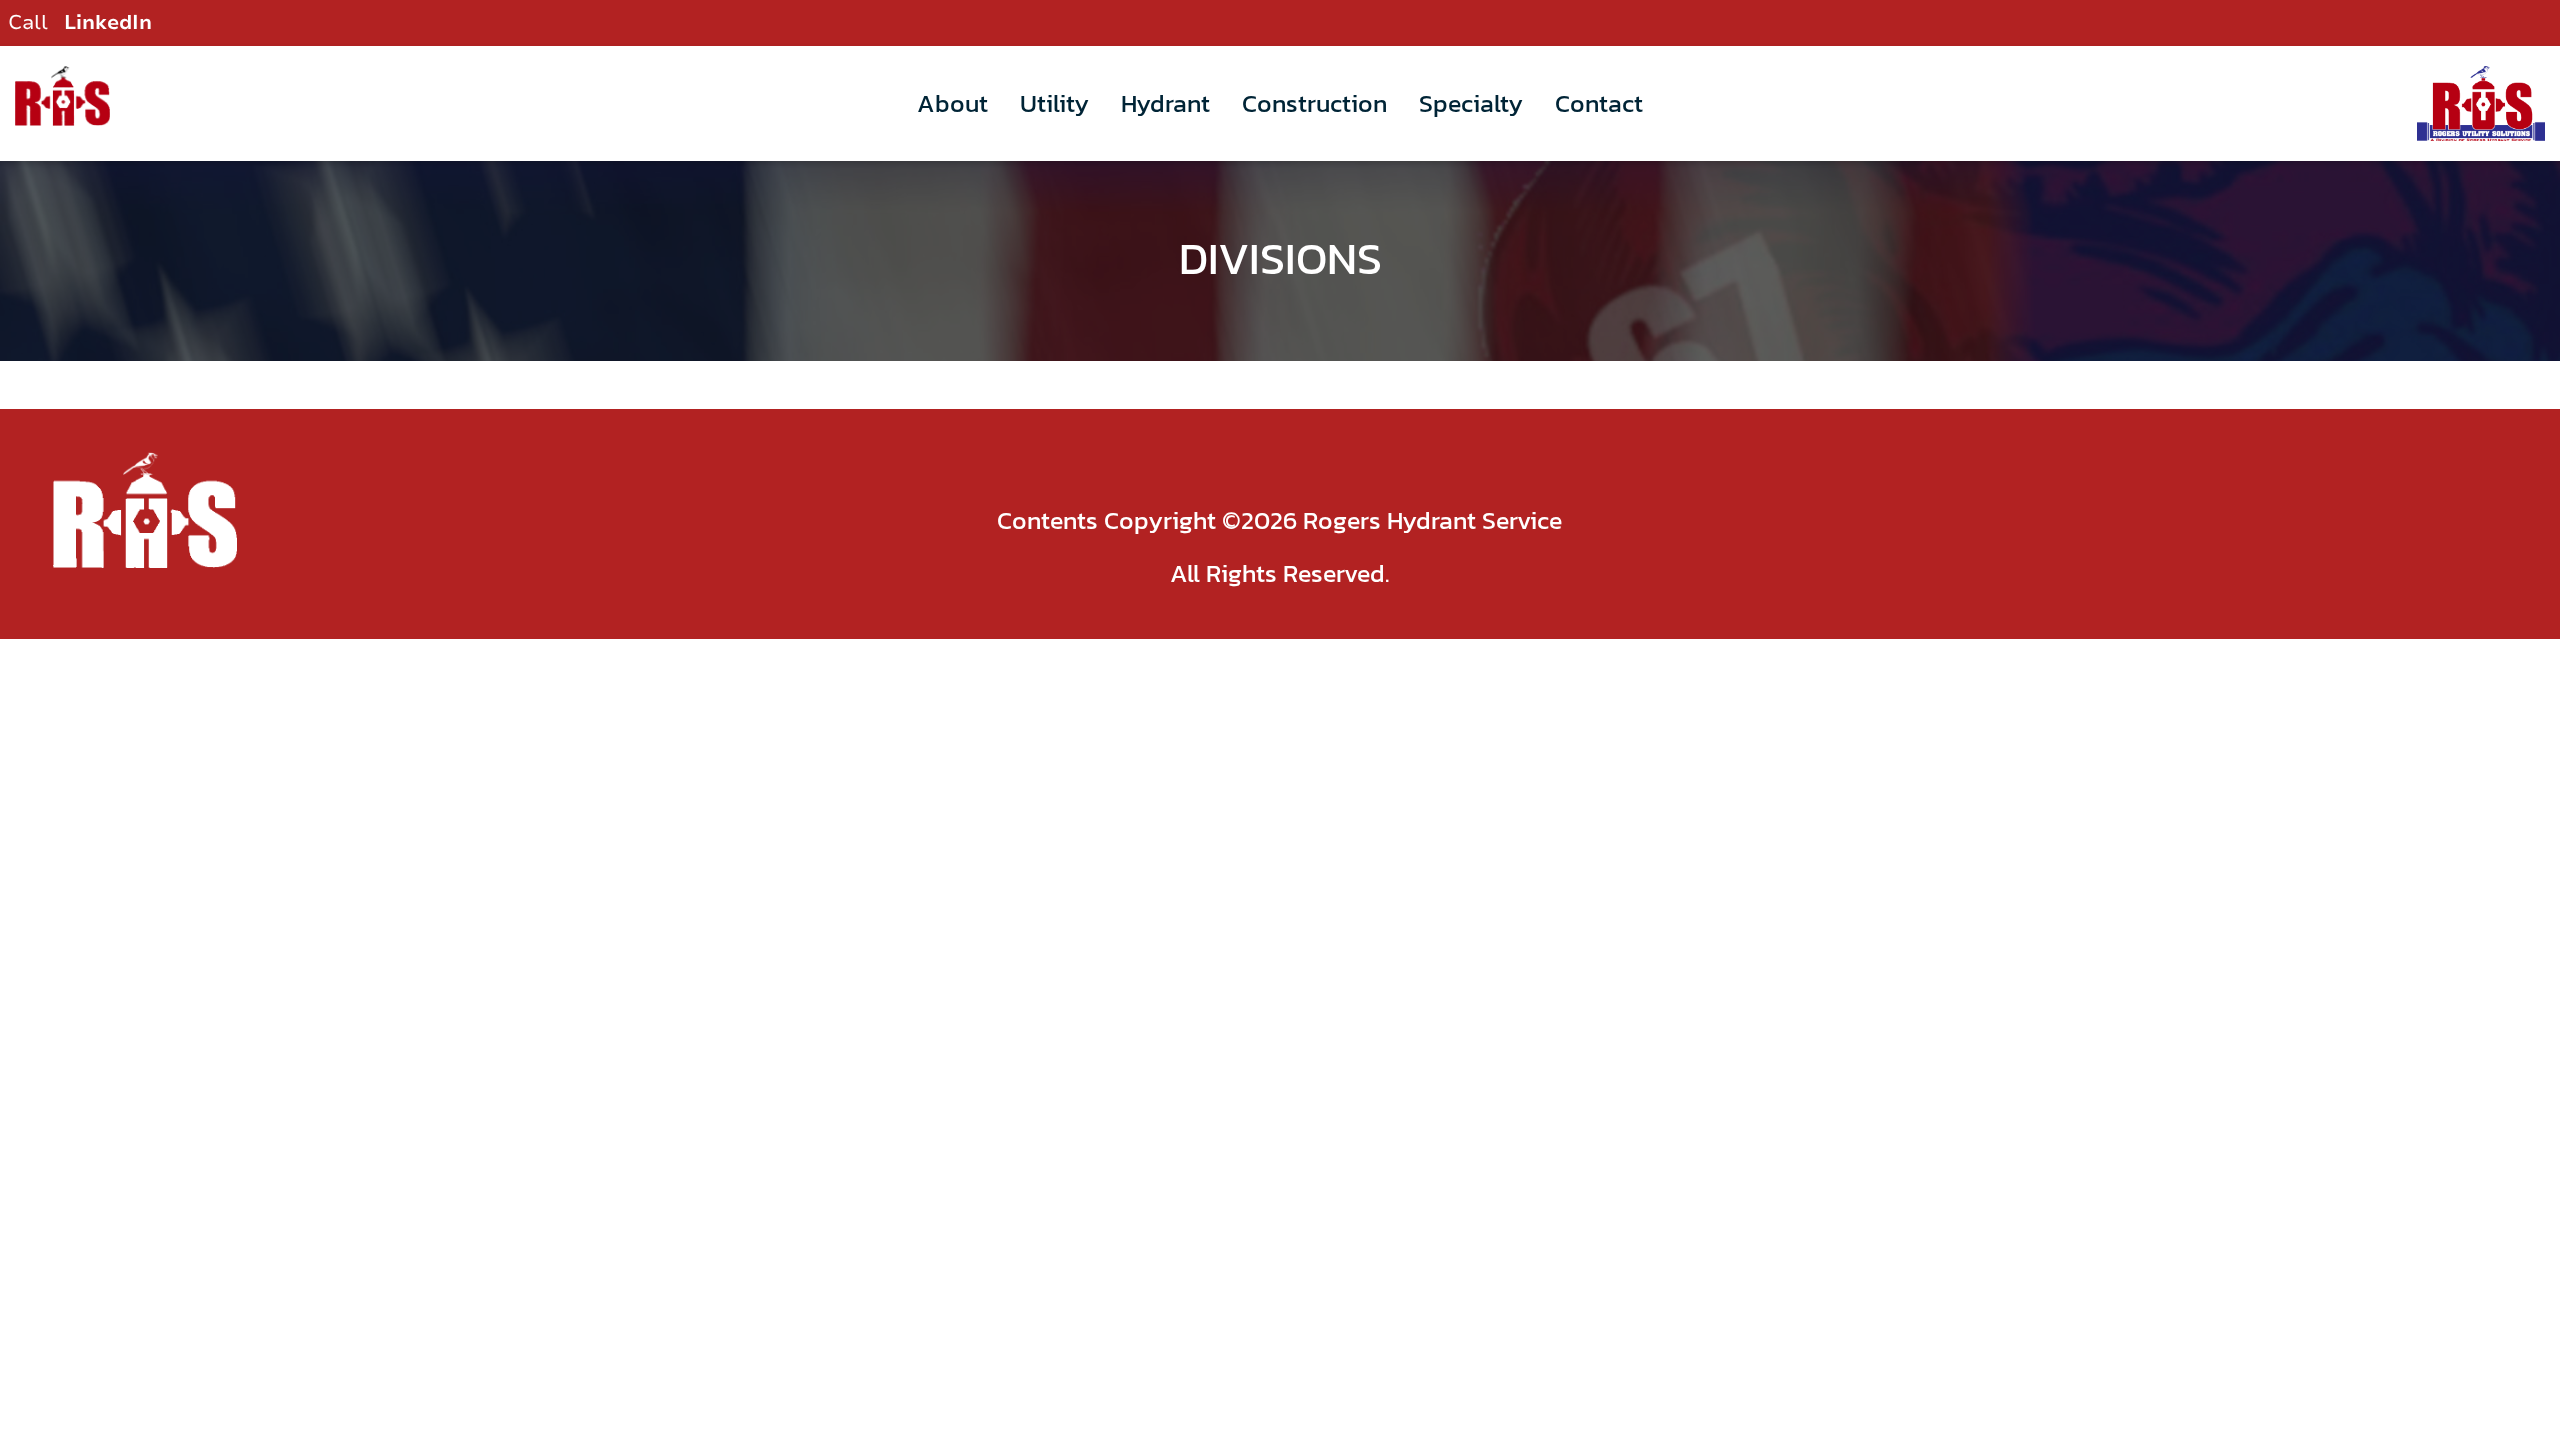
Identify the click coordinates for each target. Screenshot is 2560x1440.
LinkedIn (108, 22)
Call (28, 22)
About (952, 103)
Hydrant (1165, 103)
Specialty (1471, 103)
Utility (1054, 103)
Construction (1314, 103)
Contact (1599, 103)
